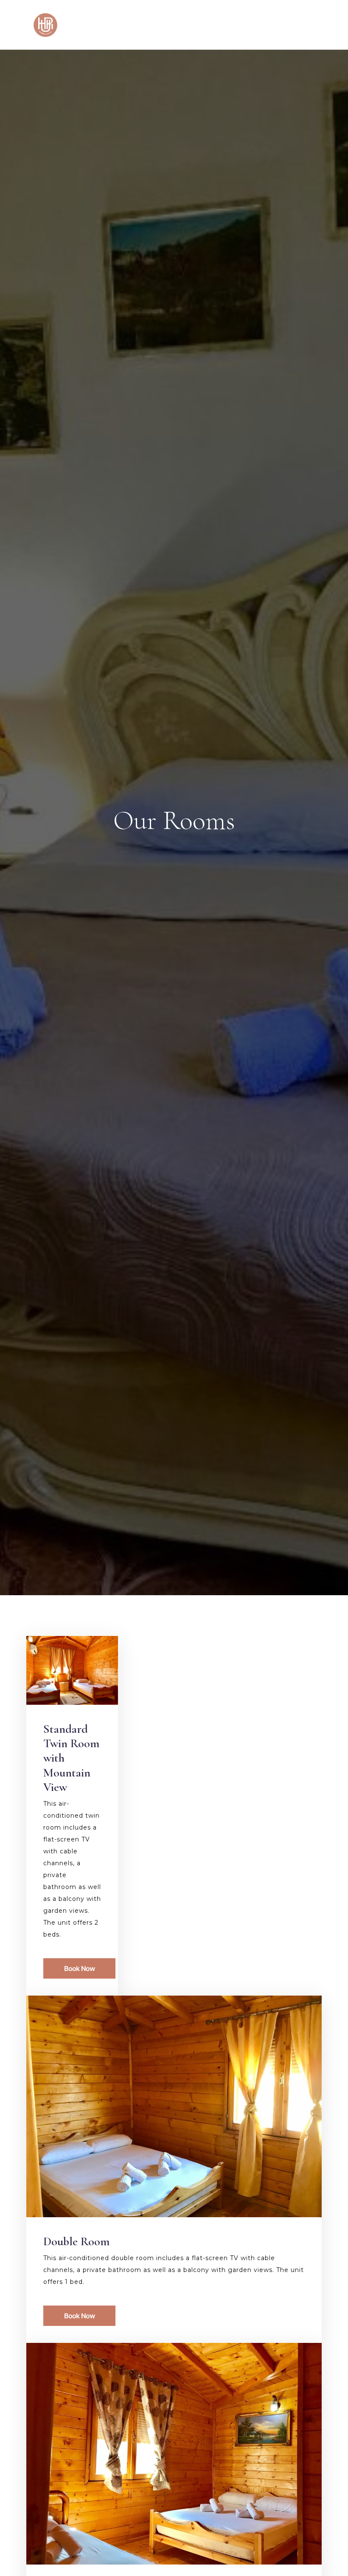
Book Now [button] (80, 1968)
